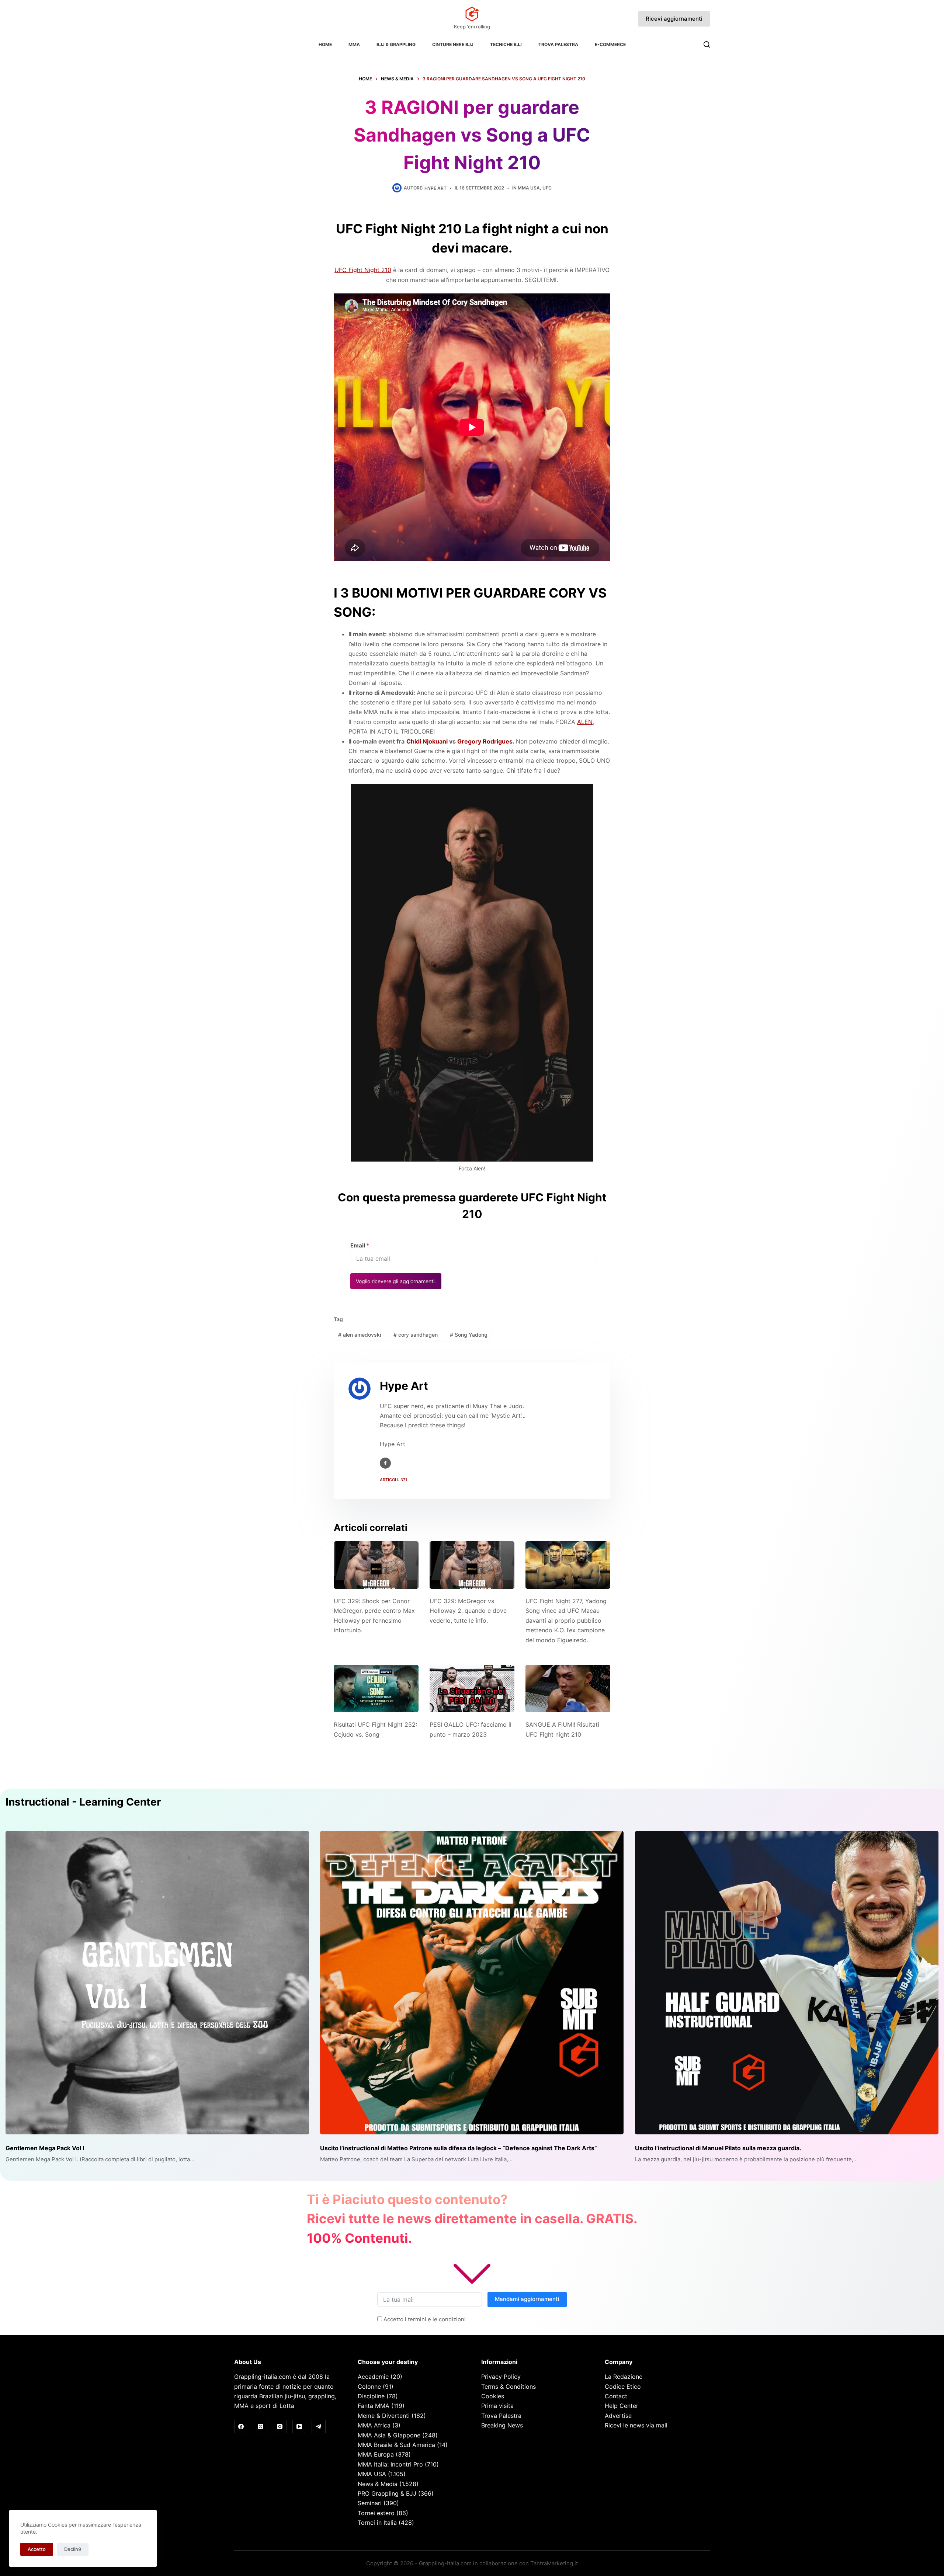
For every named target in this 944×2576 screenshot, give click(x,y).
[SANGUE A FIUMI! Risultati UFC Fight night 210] (568, 1689)
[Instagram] (280, 2427)
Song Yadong (469, 1335)
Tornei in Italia (377, 2523)
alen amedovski (360, 1335)
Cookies (493, 2396)
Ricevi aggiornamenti (674, 19)
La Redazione (624, 2377)
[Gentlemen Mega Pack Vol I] (157, 1983)
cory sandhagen (416, 1335)
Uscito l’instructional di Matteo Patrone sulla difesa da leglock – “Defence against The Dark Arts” (459, 2148)
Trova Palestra (558, 44)
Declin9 (73, 2549)
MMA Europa (376, 2454)
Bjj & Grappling (396, 44)
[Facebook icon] (385, 1463)
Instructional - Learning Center (83, 1802)
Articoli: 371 (393, 1480)
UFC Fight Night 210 (363, 270)
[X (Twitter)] (261, 2427)
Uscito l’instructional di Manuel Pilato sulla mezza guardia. (718, 2148)
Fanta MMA (374, 2406)
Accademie (373, 2377)
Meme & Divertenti (384, 2416)
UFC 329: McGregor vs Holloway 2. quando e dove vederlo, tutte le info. (468, 1611)
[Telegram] (319, 2427)
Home (325, 44)
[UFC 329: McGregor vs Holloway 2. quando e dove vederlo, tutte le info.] (472, 1565)
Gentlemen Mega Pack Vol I (45, 2148)
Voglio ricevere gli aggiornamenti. (396, 1281)
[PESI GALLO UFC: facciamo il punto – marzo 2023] (472, 1689)
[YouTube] (299, 2427)
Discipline (371, 2396)
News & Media (378, 2484)
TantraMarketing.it (554, 2563)
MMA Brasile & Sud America (396, 2445)
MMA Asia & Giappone (389, 2435)
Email (360, 1245)
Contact (616, 2396)
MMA (354, 44)
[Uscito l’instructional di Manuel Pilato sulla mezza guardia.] (787, 1983)
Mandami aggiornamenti (527, 2299)
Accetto (37, 2549)
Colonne (369, 2387)
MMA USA (529, 188)
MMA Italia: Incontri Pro (390, 2464)
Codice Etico (623, 2387)
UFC (547, 188)
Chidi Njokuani (427, 741)
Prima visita (497, 2406)
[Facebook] (241, 2427)
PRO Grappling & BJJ (387, 2493)
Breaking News (502, 2425)
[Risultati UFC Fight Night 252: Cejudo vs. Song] (376, 1689)
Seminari (370, 2503)
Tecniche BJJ (506, 44)
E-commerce (610, 44)
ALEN (585, 722)
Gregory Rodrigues (485, 741)
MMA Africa (374, 2425)
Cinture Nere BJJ (453, 44)
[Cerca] (707, 44)
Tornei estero (376, 2513)
